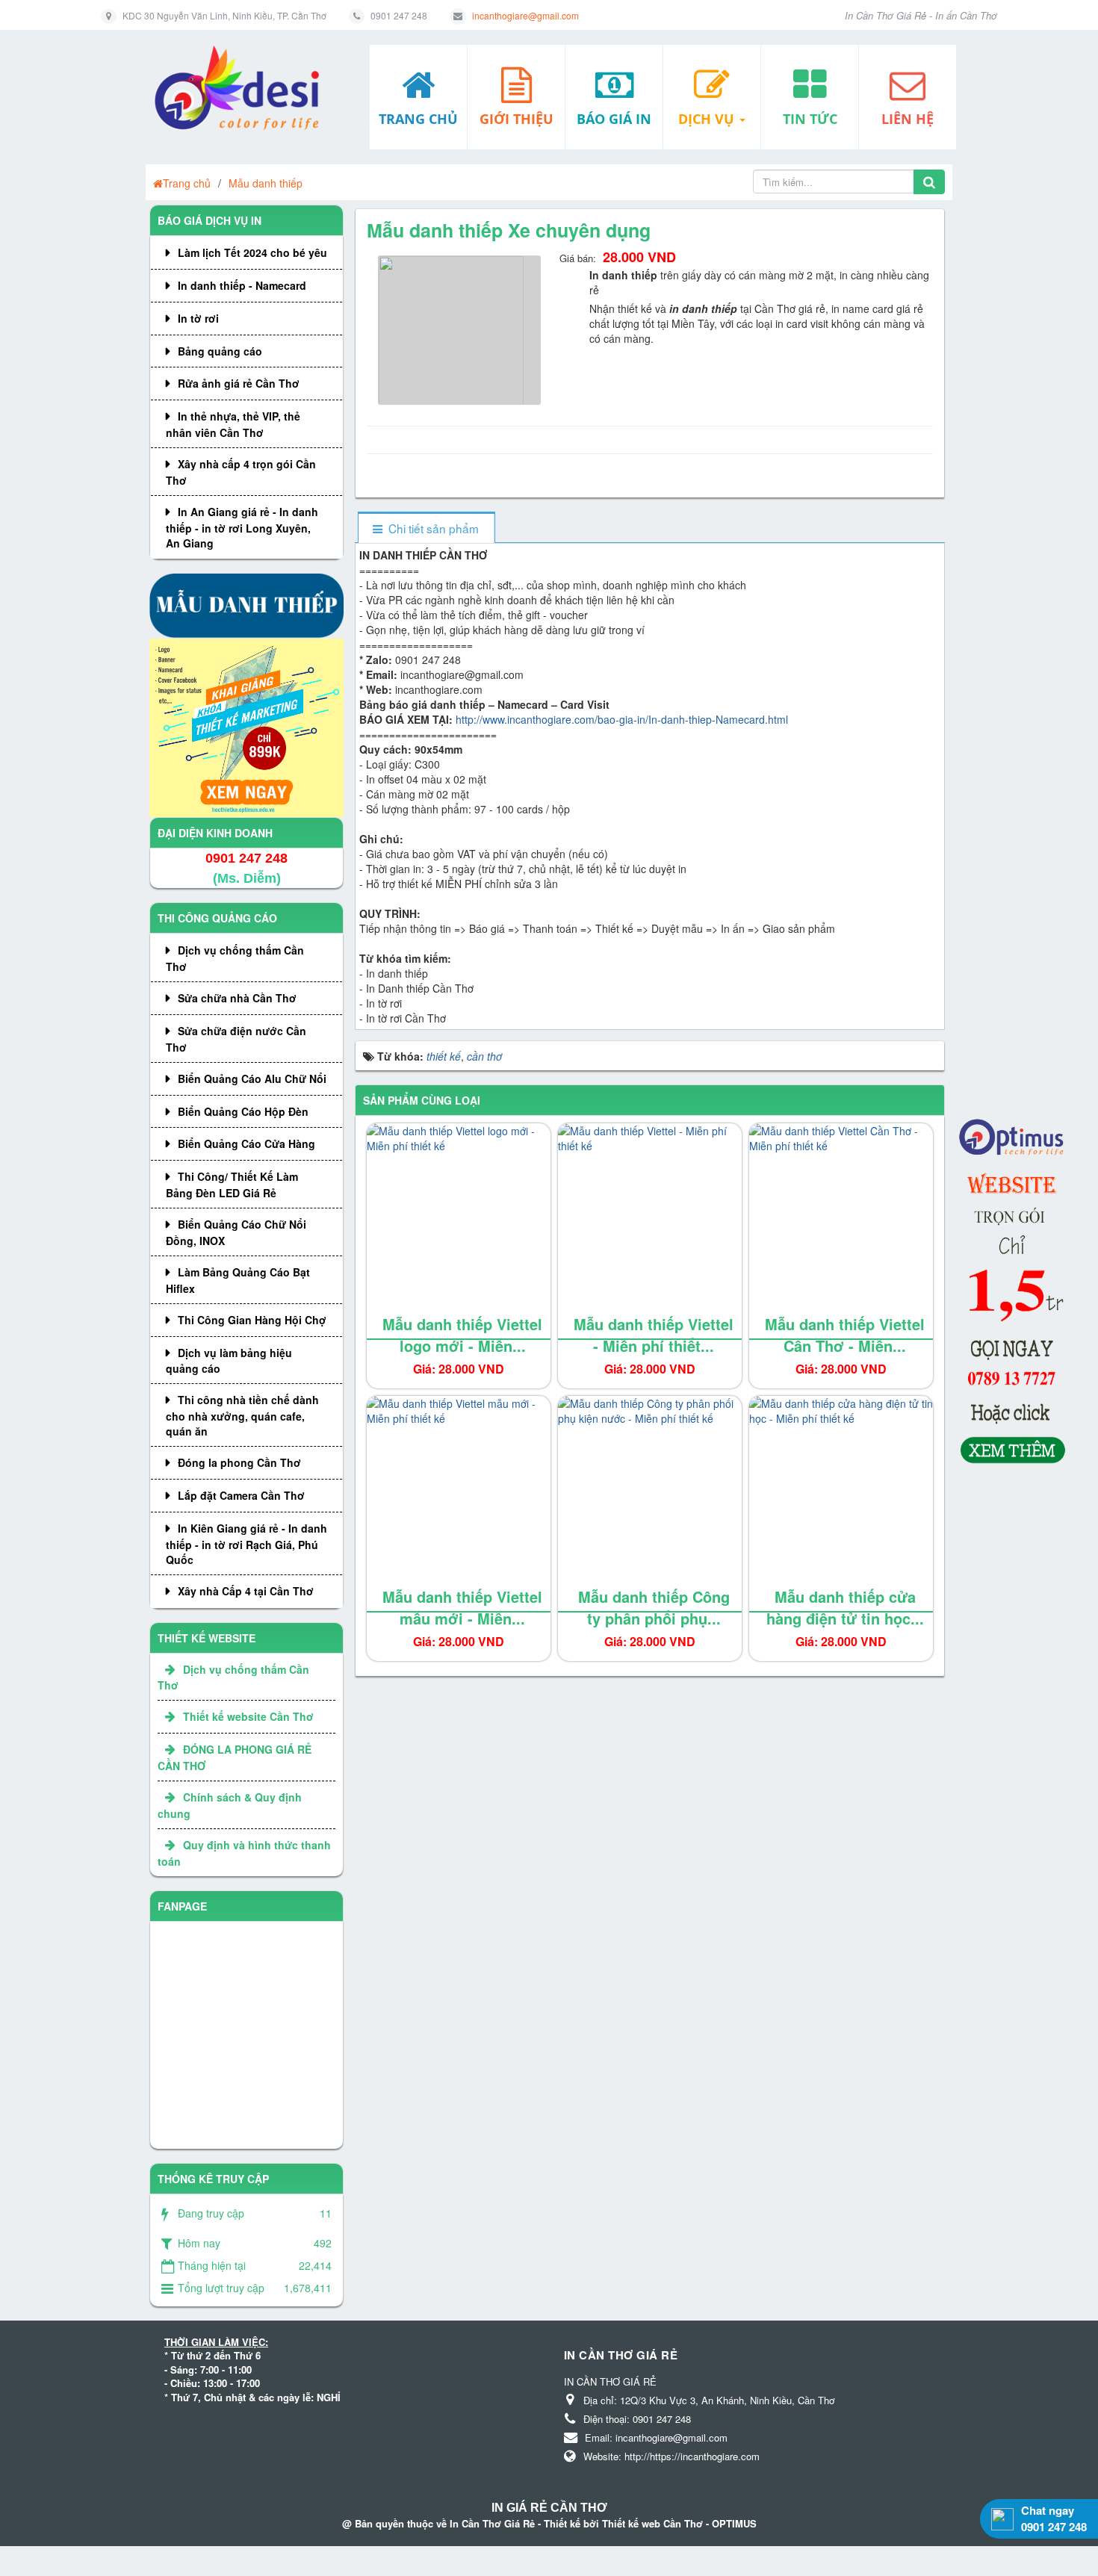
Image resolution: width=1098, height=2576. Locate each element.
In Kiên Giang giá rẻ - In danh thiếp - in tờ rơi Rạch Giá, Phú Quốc (246, 1544)
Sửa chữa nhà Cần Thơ (237, 998)
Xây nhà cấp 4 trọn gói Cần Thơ (241, 472)
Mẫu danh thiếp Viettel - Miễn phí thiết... (654, 1335)
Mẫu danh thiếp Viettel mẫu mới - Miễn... (462, 1607)
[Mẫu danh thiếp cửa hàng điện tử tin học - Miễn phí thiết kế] (841, 1504)
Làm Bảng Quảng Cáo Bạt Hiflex (238, 1280)
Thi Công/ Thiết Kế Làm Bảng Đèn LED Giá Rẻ (232, 1185)
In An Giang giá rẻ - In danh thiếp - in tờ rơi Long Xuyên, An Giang (242, 527)
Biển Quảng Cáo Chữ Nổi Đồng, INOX (236, 1232)
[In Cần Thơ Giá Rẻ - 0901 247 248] (242, 88)
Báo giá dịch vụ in (210, 220)
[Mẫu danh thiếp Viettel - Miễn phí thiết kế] (650, 1232)
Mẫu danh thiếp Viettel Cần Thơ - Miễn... (845, 1335)
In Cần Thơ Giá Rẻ (492, 2523)
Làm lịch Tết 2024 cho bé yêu (252, 252)
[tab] (426, 528)
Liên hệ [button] (908, 119)
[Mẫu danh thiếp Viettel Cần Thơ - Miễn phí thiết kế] (841, 1232)
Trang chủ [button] (418, 119)
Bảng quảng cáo (220, 351)
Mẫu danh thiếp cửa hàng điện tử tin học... (845, 1607)
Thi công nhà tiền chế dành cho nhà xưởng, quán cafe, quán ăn (242, 1415)
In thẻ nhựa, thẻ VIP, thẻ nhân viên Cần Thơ (233, 424)
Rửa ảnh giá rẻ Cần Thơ (239, 383)
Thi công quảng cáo (217, 918)
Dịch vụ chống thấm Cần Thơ (235, 958)
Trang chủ (187, 183)
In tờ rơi (198, 318)
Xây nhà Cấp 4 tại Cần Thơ (246, 1591)
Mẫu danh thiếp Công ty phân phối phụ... (654, 1607)
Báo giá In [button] (614, 119)
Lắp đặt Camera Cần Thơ (241, 1495)
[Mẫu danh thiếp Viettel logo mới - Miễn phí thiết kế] (459, 1232)
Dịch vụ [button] (708, 119)
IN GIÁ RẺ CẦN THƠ (549, 2508)
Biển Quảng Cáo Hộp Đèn (243, 1111)
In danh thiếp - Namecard (242, 285)
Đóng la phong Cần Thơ (239, 1462)
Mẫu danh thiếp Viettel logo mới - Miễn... (462, 1335)
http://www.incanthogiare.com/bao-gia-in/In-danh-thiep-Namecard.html (622, 719)
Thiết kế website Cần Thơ (248, 1716)
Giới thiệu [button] (517, 119)
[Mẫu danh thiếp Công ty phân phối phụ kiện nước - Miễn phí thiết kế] (650, 1504)
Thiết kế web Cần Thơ (652, 2523)
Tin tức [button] (810, 119)
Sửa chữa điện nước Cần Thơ (236, 1039)
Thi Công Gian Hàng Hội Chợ (252, 1320)
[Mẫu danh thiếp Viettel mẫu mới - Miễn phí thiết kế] (459, 1504)
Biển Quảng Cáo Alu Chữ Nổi (252, 1078)
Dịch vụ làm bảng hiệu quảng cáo (229, 1361)
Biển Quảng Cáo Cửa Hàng (246, 1143)
